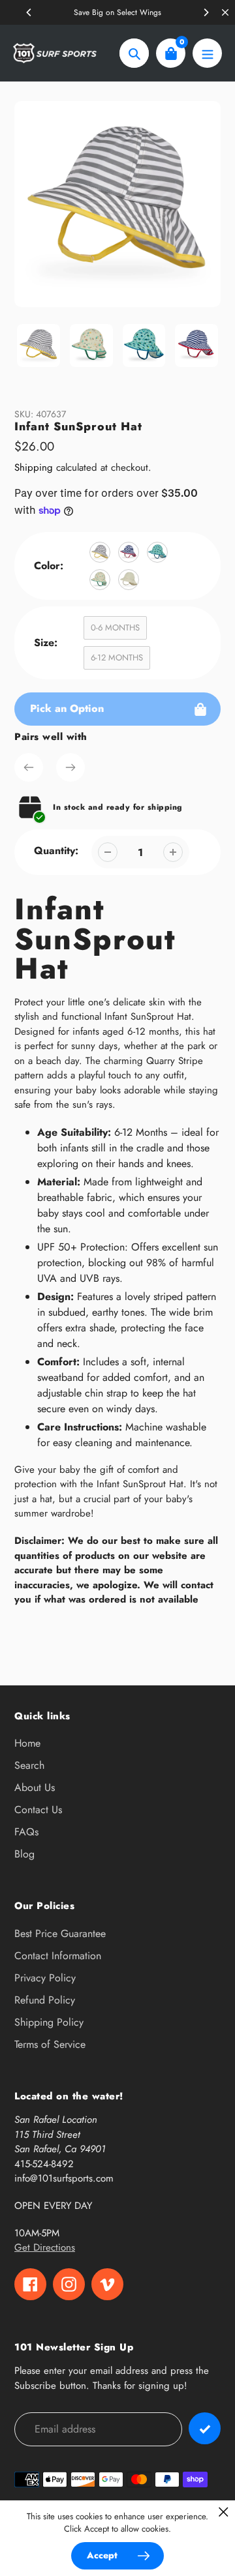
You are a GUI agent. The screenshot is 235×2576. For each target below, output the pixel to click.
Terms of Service (50, 2044)
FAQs (26, 1832)
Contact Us (38, 1810)
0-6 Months (115, 628)
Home (27, 1743)
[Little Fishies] (157, 552)
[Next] (206, 12)
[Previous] (29, 12)
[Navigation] (207, 53)
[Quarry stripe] (100, 552)
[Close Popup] (224, 2512)
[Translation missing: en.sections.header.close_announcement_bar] (225, 12)
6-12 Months (117, 658)
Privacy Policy (45, 1978)
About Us (35, 1787)
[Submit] (205, 2428)
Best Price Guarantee (60, 1933)
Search (29, 1765)
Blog (24, 1854)
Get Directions (45, 2247)
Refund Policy (45, 2000)
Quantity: (56, 851)
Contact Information (58, 1956)
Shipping (34, 467)
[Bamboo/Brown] (129, 580)
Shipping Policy (49, 2022)
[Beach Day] (100, 580)
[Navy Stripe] (129, 552)
